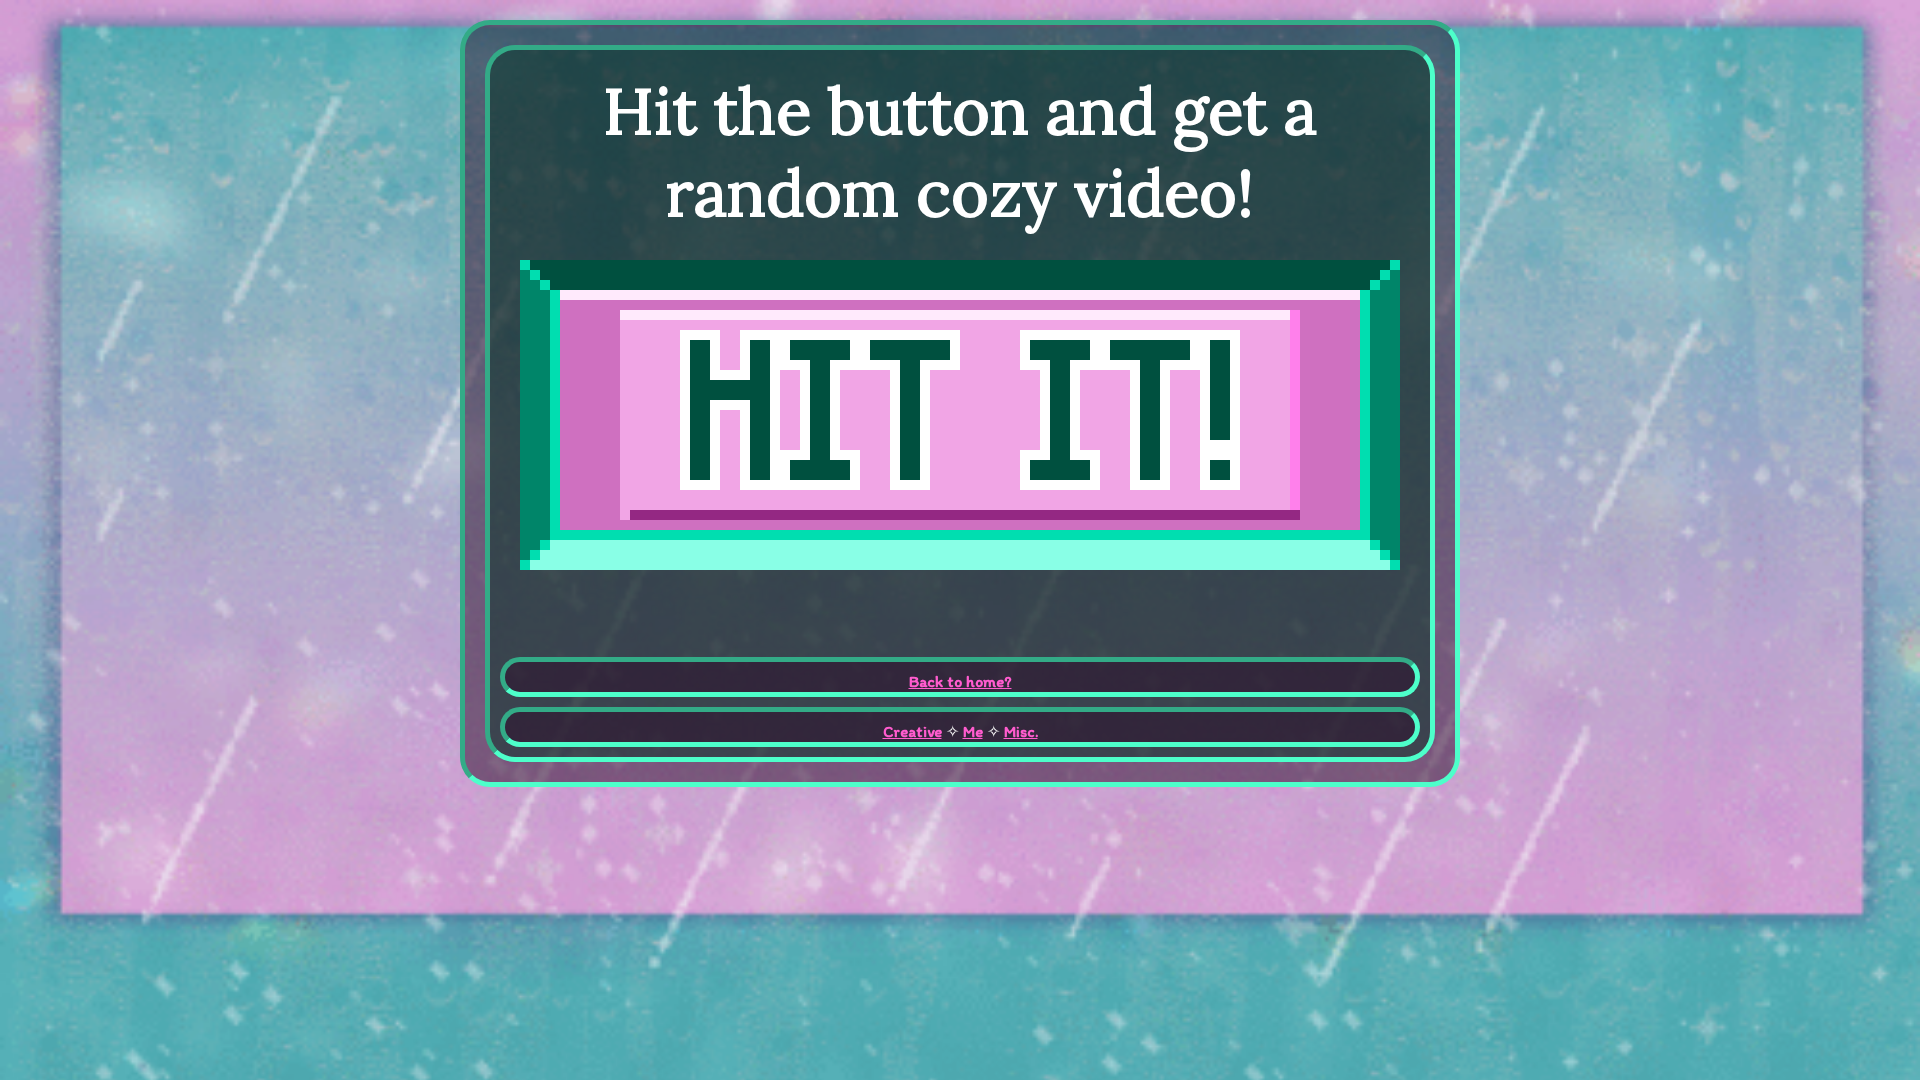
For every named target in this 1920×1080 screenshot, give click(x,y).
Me (973, 731)
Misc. (1021, 731)
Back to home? (960, 681)
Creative (912, 731)
